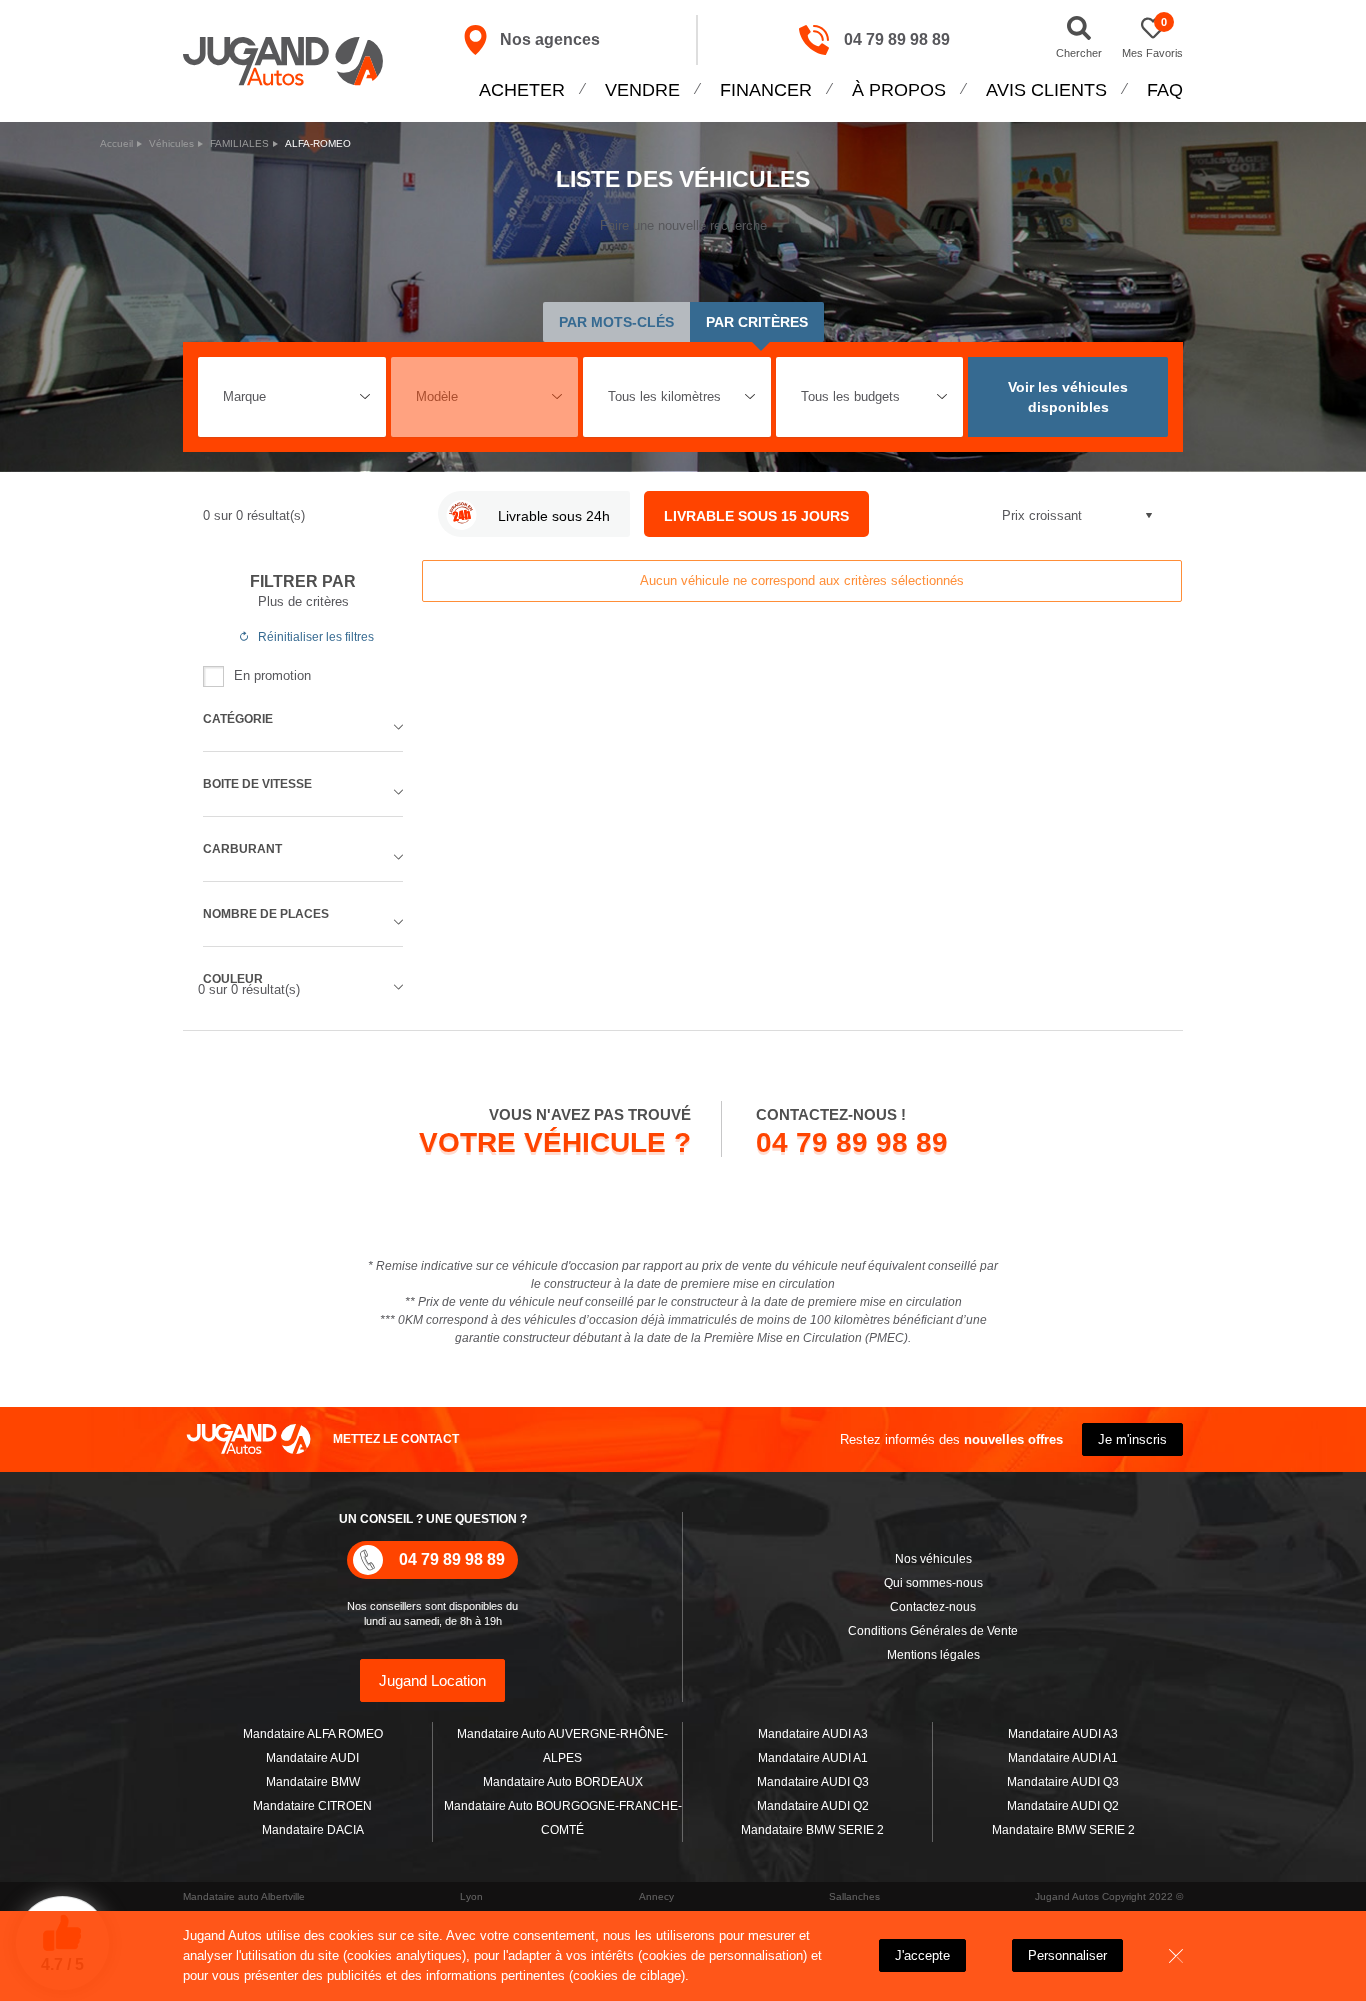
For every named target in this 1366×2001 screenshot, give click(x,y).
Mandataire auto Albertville (244, 1896)
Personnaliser (1067, 1955)
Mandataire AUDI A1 (813, 1758)
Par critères (757, 322)
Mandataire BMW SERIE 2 (812, 1830)
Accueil (116, 143)
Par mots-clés (616, 322)
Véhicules (171, 143)
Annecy (656, 1896)
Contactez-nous (933, 1607)
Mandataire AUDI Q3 (813, 1782)
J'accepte (922, 1955)
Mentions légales (933, 1655)
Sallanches (854, 1896)
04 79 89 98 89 (897, 39)
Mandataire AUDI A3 (813, 1734)
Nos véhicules (933, 1559)
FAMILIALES (239, 143)
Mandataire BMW (313, 1782)
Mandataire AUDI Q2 (813, 1806)
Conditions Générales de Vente (933, 1631)
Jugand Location (432, 1680)
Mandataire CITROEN (312, 1806)
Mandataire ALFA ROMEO (313, 1734)
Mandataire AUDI (312, 1758)
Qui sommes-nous (933, 1583)
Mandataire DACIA (313, 1830)
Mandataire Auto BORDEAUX (563, 1782)
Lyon (471, 1896)
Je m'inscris (1132, 1439)
